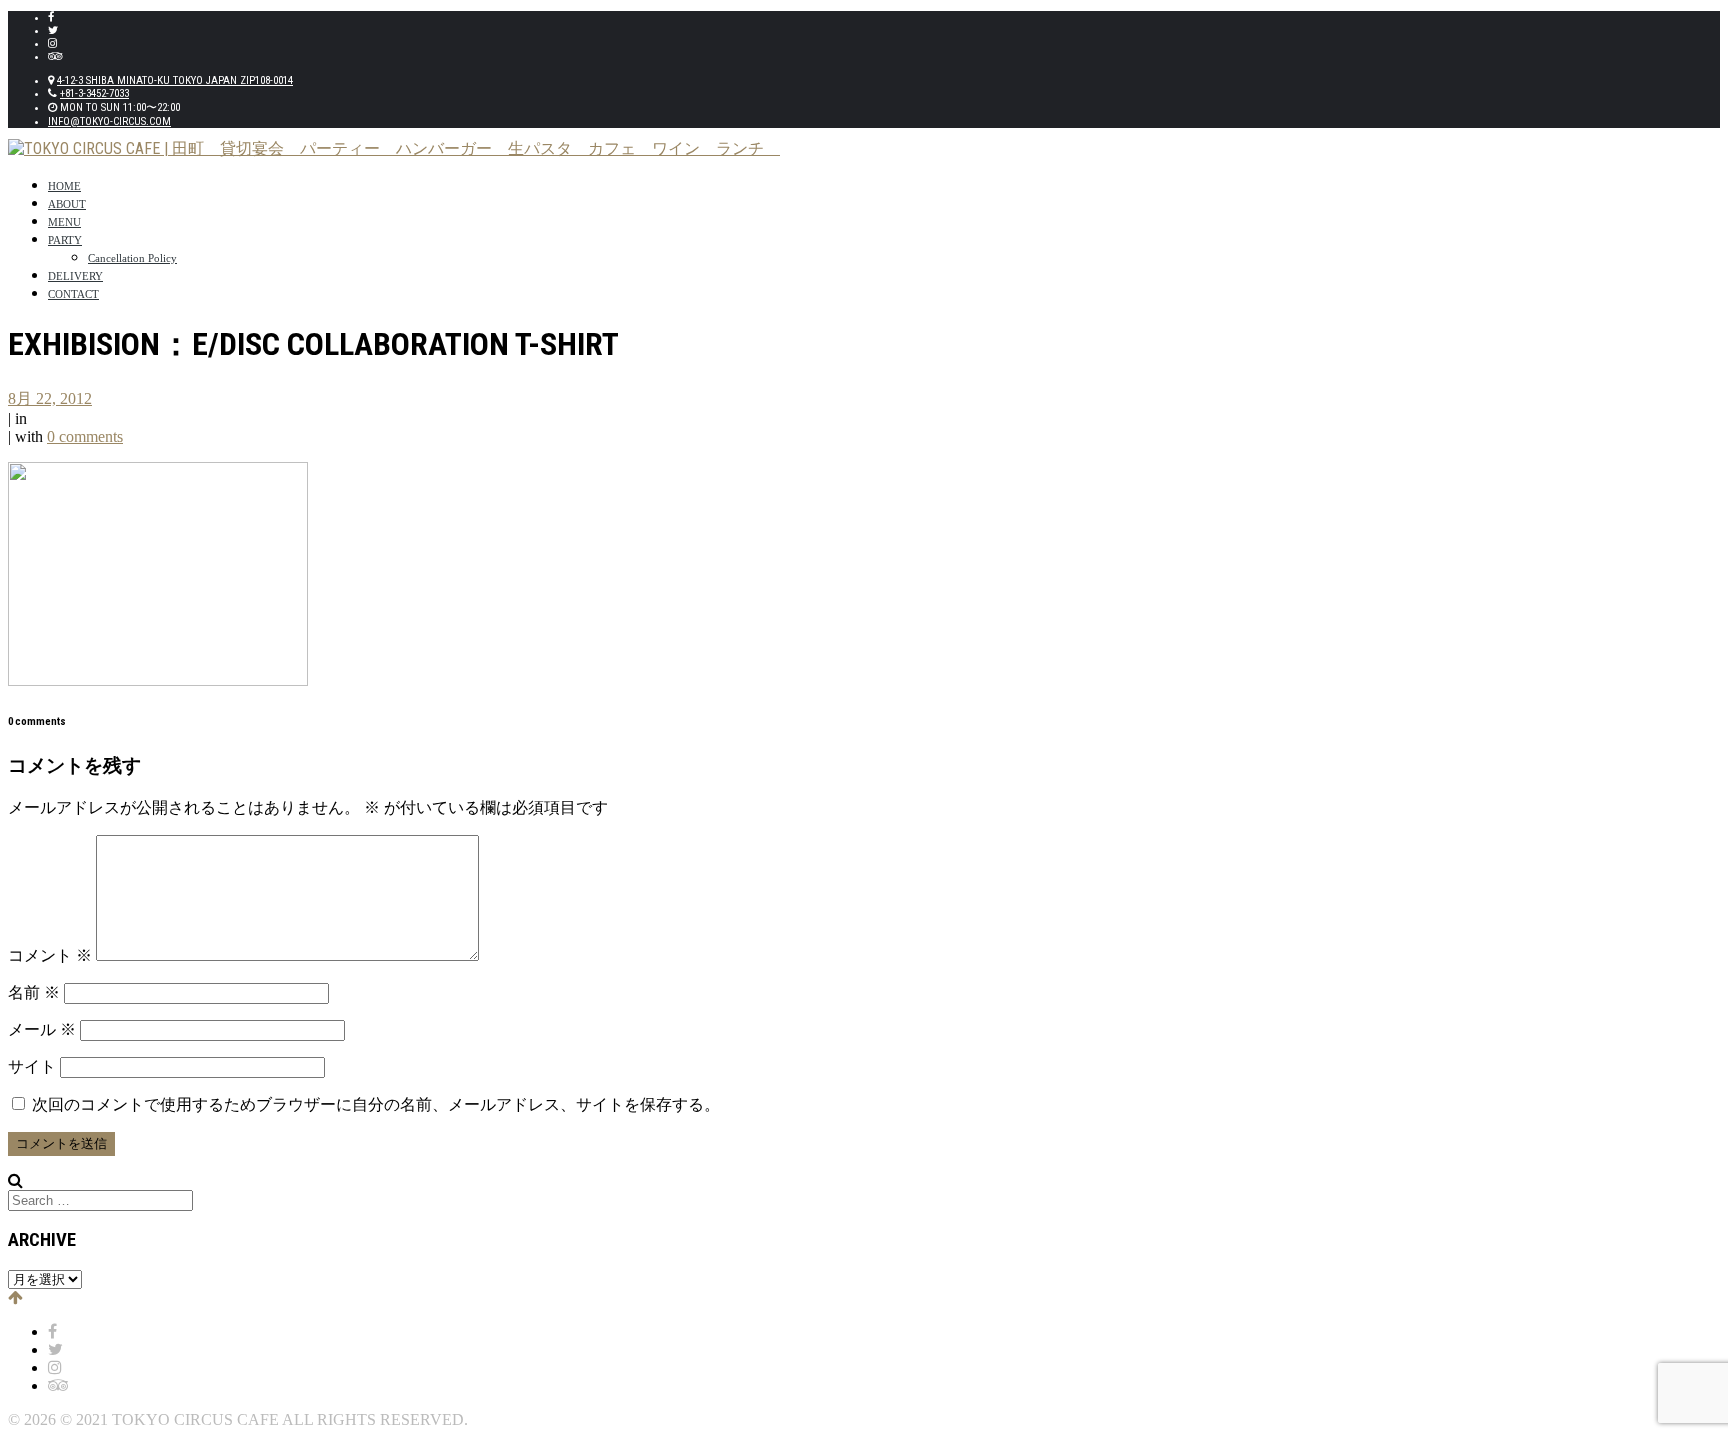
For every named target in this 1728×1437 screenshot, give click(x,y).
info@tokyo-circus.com (109, 121)
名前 (34, 992)
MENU (64, 222)
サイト (32, 1066)
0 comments (85, 436)
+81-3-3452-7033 (94, 93)
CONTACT (73, 294)
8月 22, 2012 (50, 398)
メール (42, 1029)
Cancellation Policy (132, 258)
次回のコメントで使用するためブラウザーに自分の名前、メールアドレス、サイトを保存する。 (376, 1104)
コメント (50, 955)
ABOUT (67, 204)
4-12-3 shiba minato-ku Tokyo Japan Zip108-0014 (175, 80)
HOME (64, 186)
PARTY (65, 240)
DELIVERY (75, 276)
